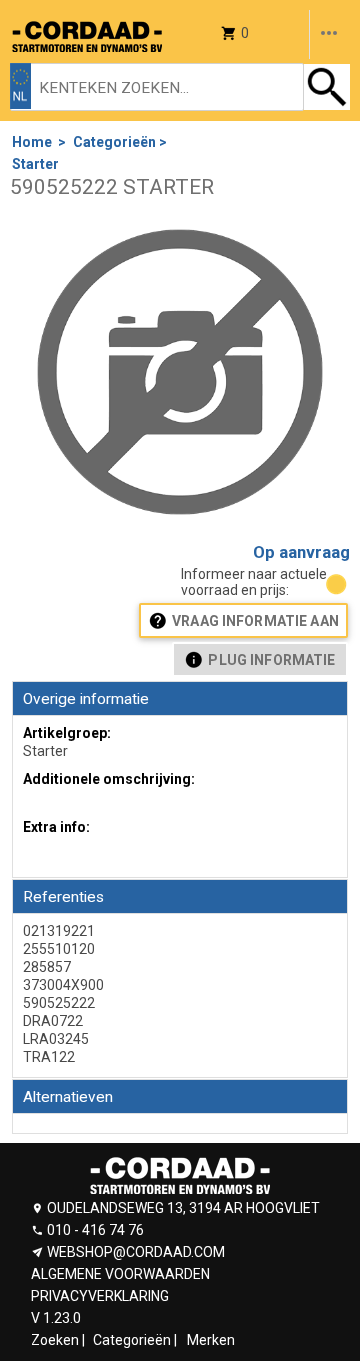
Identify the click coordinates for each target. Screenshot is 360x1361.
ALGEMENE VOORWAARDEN (120, 1274)
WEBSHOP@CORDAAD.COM (136, 1252)
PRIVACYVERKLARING (100, 1296)
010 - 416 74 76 (95, 1230)
